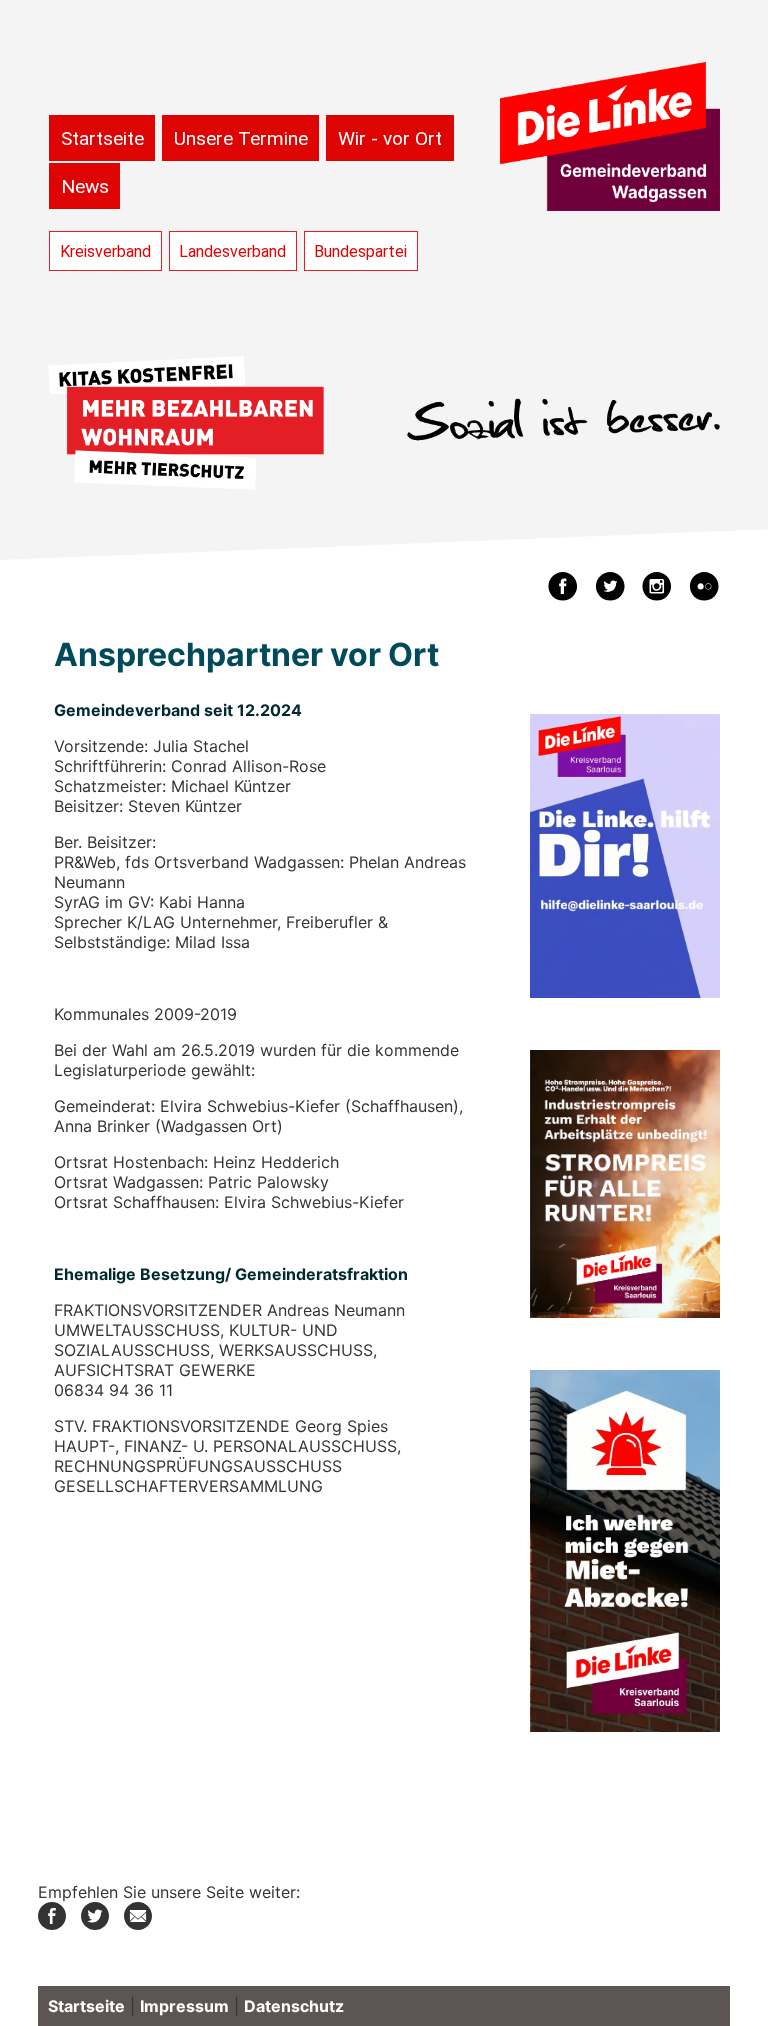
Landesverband (232, 251)
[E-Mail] (138, 1924)
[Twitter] (95, 1924)
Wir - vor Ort (390, 138)
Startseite (102, 138)
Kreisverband (105, 251)
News (85, 186)
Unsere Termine (241, 138)
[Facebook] (52, 1924)
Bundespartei (360, 251)
